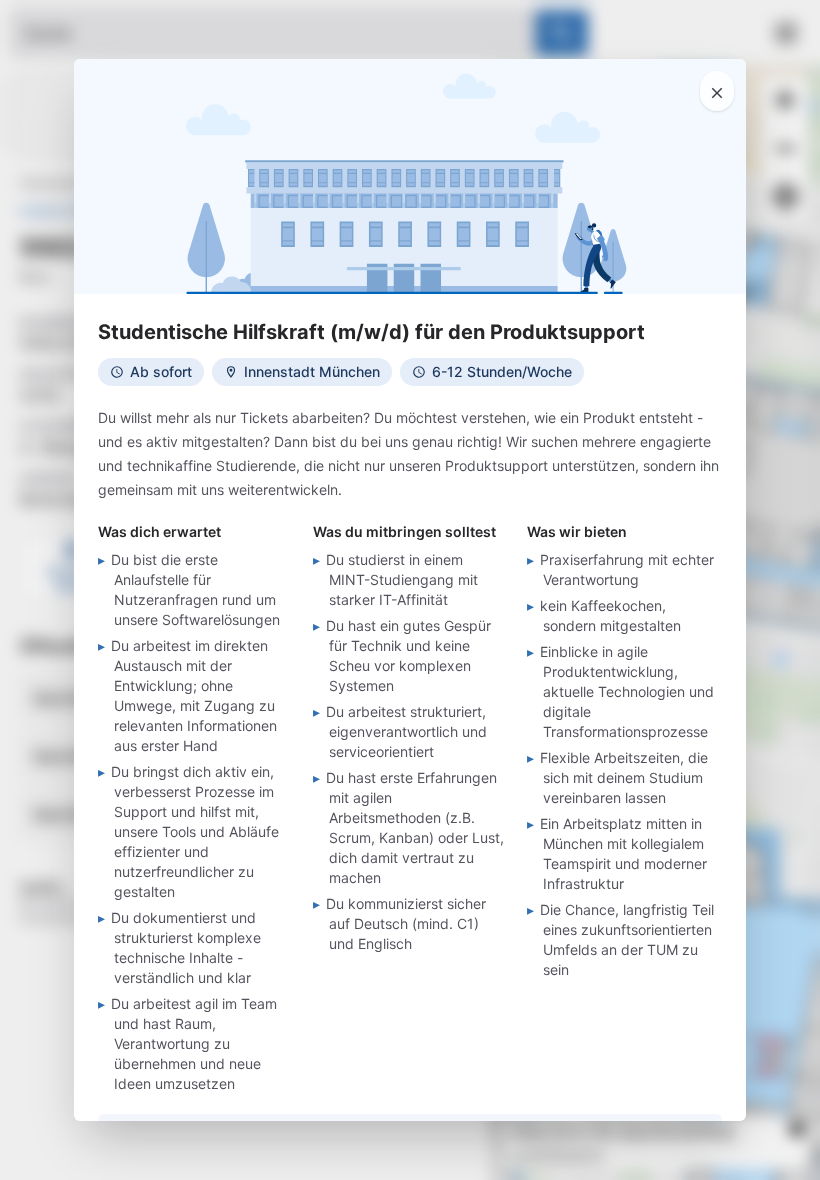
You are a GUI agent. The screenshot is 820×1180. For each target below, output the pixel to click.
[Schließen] (717, 91)
